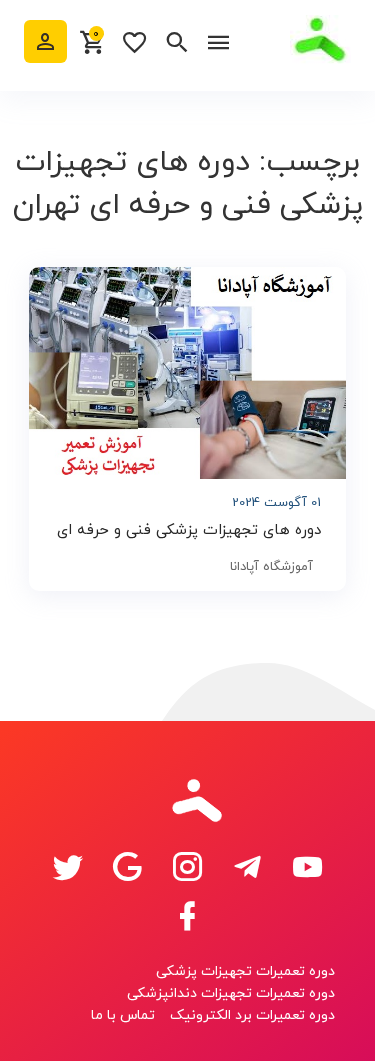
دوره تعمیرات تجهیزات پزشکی (245, 971)
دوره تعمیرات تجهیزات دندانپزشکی (231, 993)
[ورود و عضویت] (45, 41)
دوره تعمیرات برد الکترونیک (252, 1015)
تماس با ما (123, 1015)
